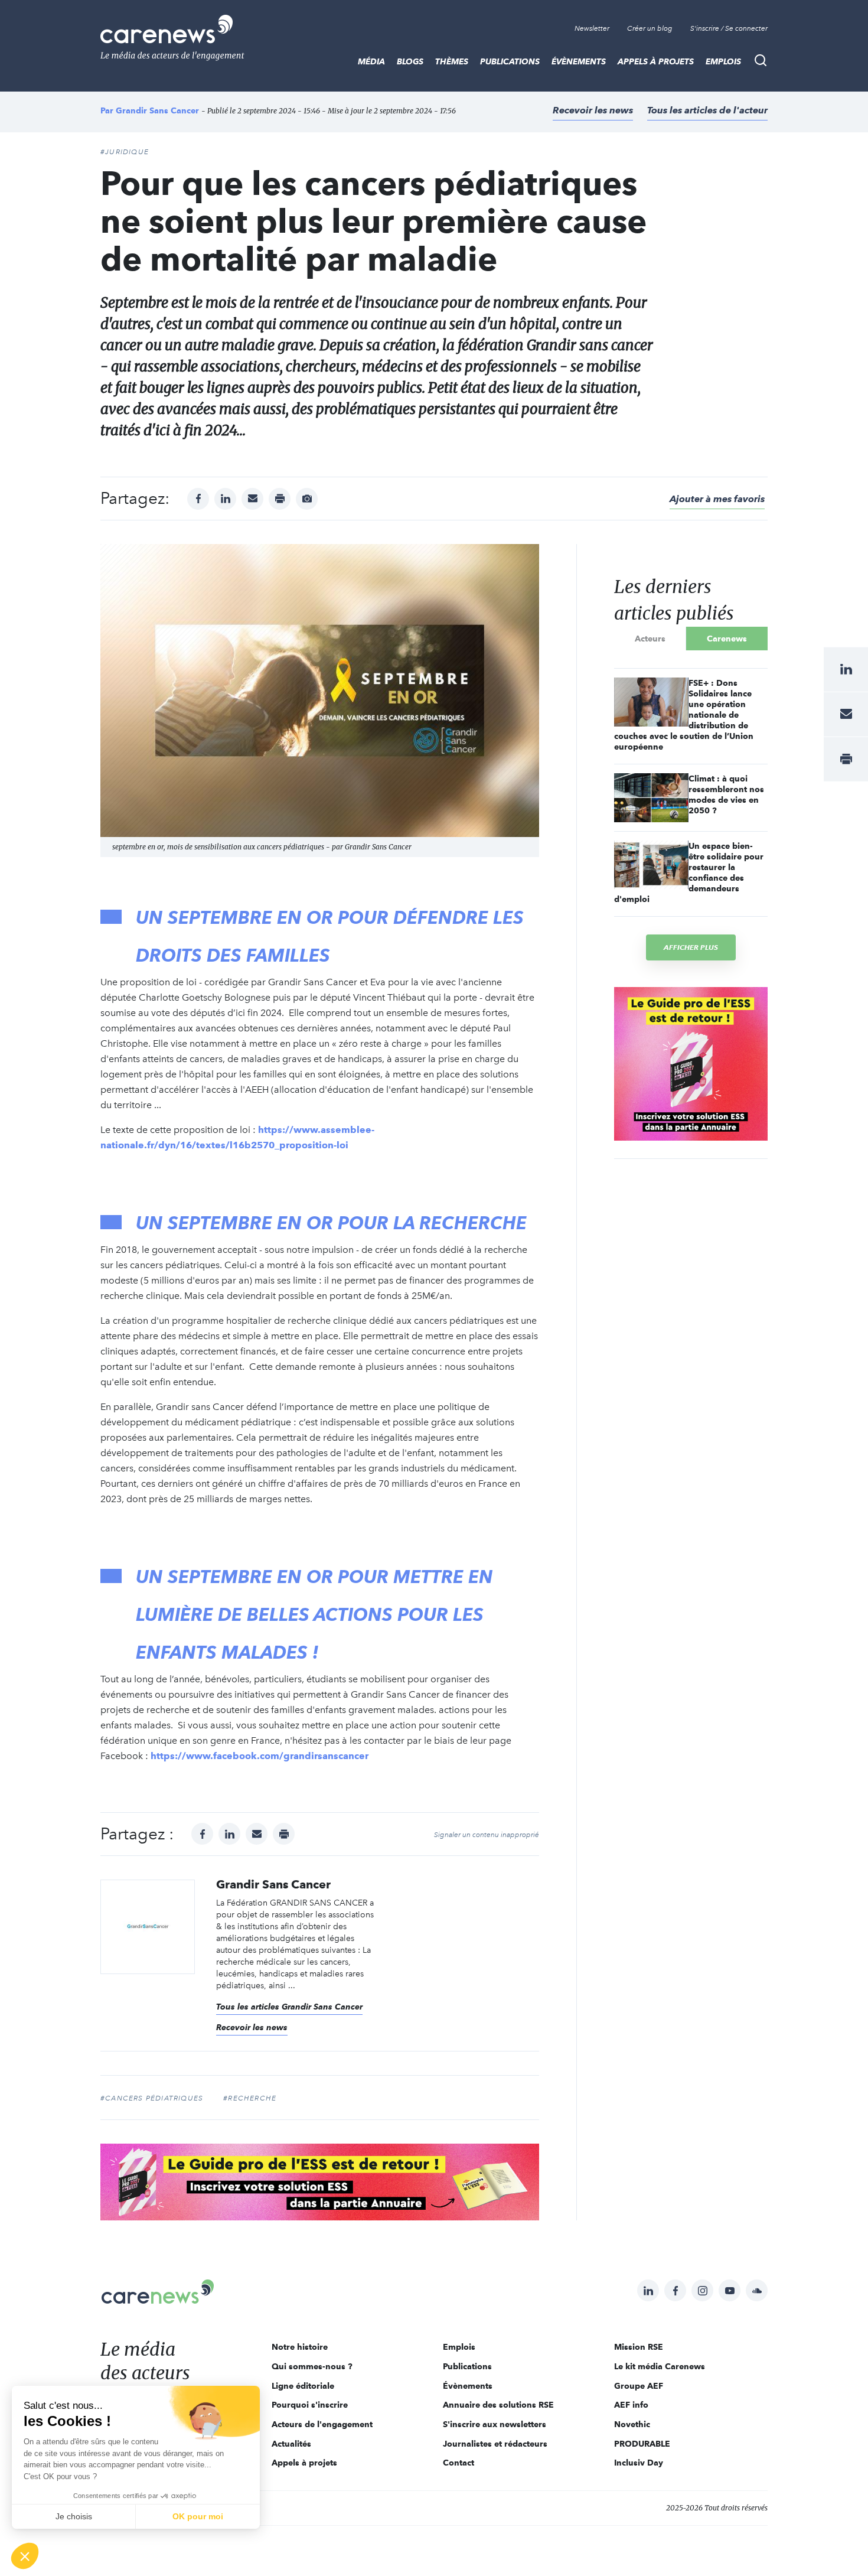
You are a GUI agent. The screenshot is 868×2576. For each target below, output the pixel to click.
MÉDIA (371, 61)
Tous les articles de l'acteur (707, 110)
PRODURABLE (642, 2444)
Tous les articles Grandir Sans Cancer (289, 2007)
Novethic (632, 2424)
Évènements (579, 61)
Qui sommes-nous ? (312, 2366)
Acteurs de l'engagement (322, 2424)
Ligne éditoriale (303, 2386)
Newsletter (592, 28)
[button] (25, 2556)
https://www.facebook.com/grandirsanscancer (260, 1756)
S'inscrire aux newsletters (495, 2424)
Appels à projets (656, 61)
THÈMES (452, 61)
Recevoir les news (593, 110)
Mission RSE (639, 2347)
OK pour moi (198, 2516)
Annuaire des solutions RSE (498, 2405)
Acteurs (650, 639)
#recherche (250, 2098)
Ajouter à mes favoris (717, 499)
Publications (510, 61)
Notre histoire (300, 2347)
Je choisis (74, 2516)
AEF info (631, 2405)
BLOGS (410, 61)
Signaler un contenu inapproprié (487, 1835)
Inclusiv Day (639, 2463)
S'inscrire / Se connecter (729, 28)
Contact (459, 2463)
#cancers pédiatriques (152, 2098)
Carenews (727, 639)
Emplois (723, 61)
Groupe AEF (639, 2386)
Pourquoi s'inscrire (310, 2405)
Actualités (291, 2444)
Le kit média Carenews (660, 2366)
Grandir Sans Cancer (157, 110)
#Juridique (125, 152)
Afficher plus (691, 947)
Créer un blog (650, 28)
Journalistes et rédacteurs (495, 2444)
